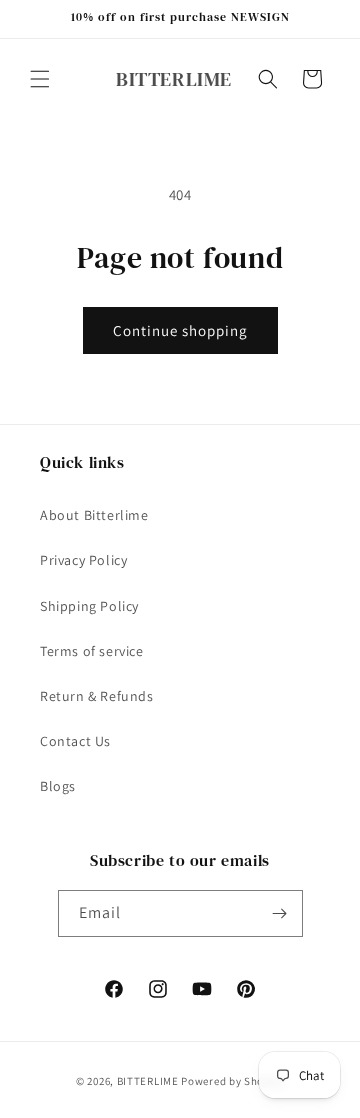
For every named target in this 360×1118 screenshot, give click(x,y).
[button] (40, 79)
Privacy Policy (83, 560)
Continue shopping (180, 330)
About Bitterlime (94, 515)
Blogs (58, 786)
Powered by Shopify (232, 1081)
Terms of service (92, 651)
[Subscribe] (280, 913)
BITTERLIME (148, 1081)
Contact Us (75, 741)
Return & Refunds (97, 696)
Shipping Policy (89, 606)
